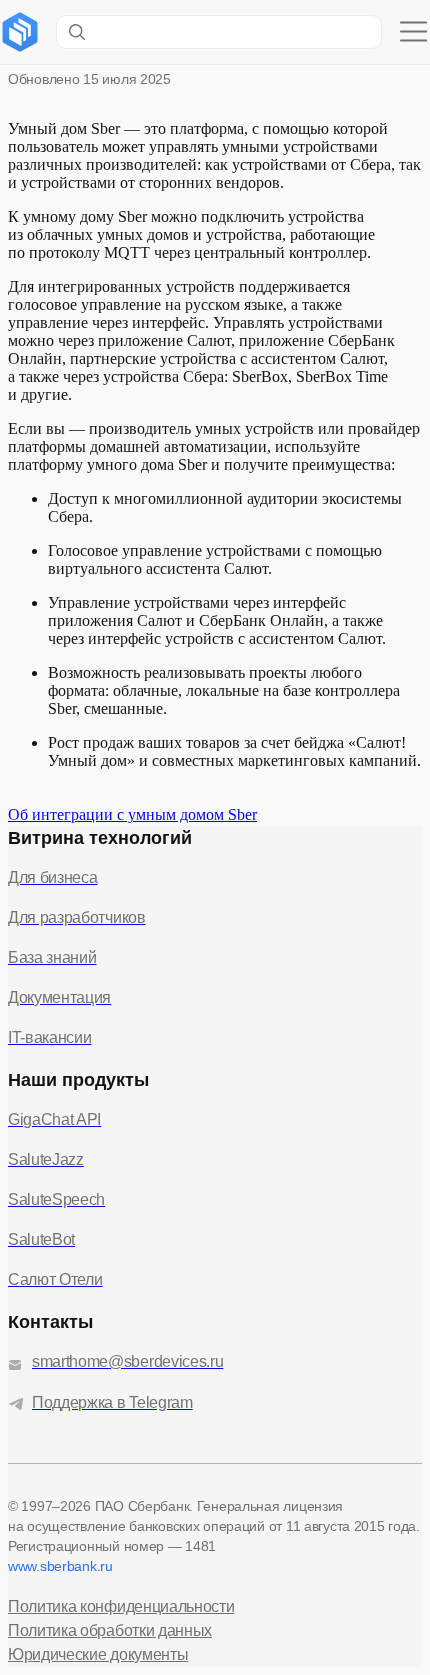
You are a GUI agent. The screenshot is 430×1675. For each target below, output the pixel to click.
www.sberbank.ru (60, 1566)
